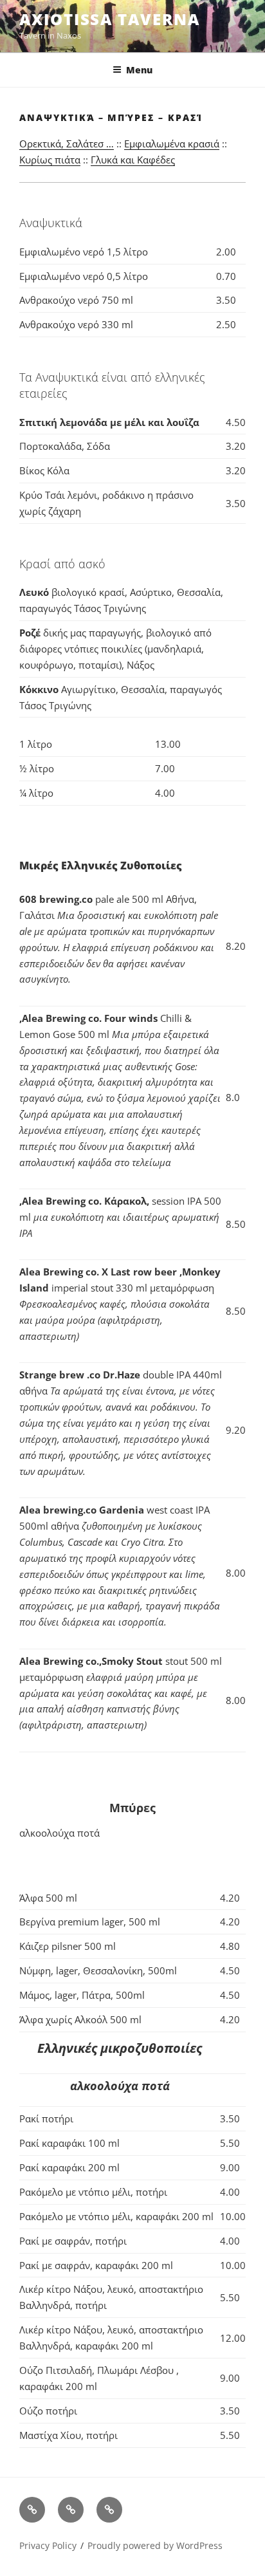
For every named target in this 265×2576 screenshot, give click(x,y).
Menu (139, 70)
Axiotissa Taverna (110, 19)
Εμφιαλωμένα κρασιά (172, 144)
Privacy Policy (48, 2545)
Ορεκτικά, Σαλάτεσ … (67, 144)
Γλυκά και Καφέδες (133, 160)
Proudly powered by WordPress (155, 2545)
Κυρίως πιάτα (50, 160)
